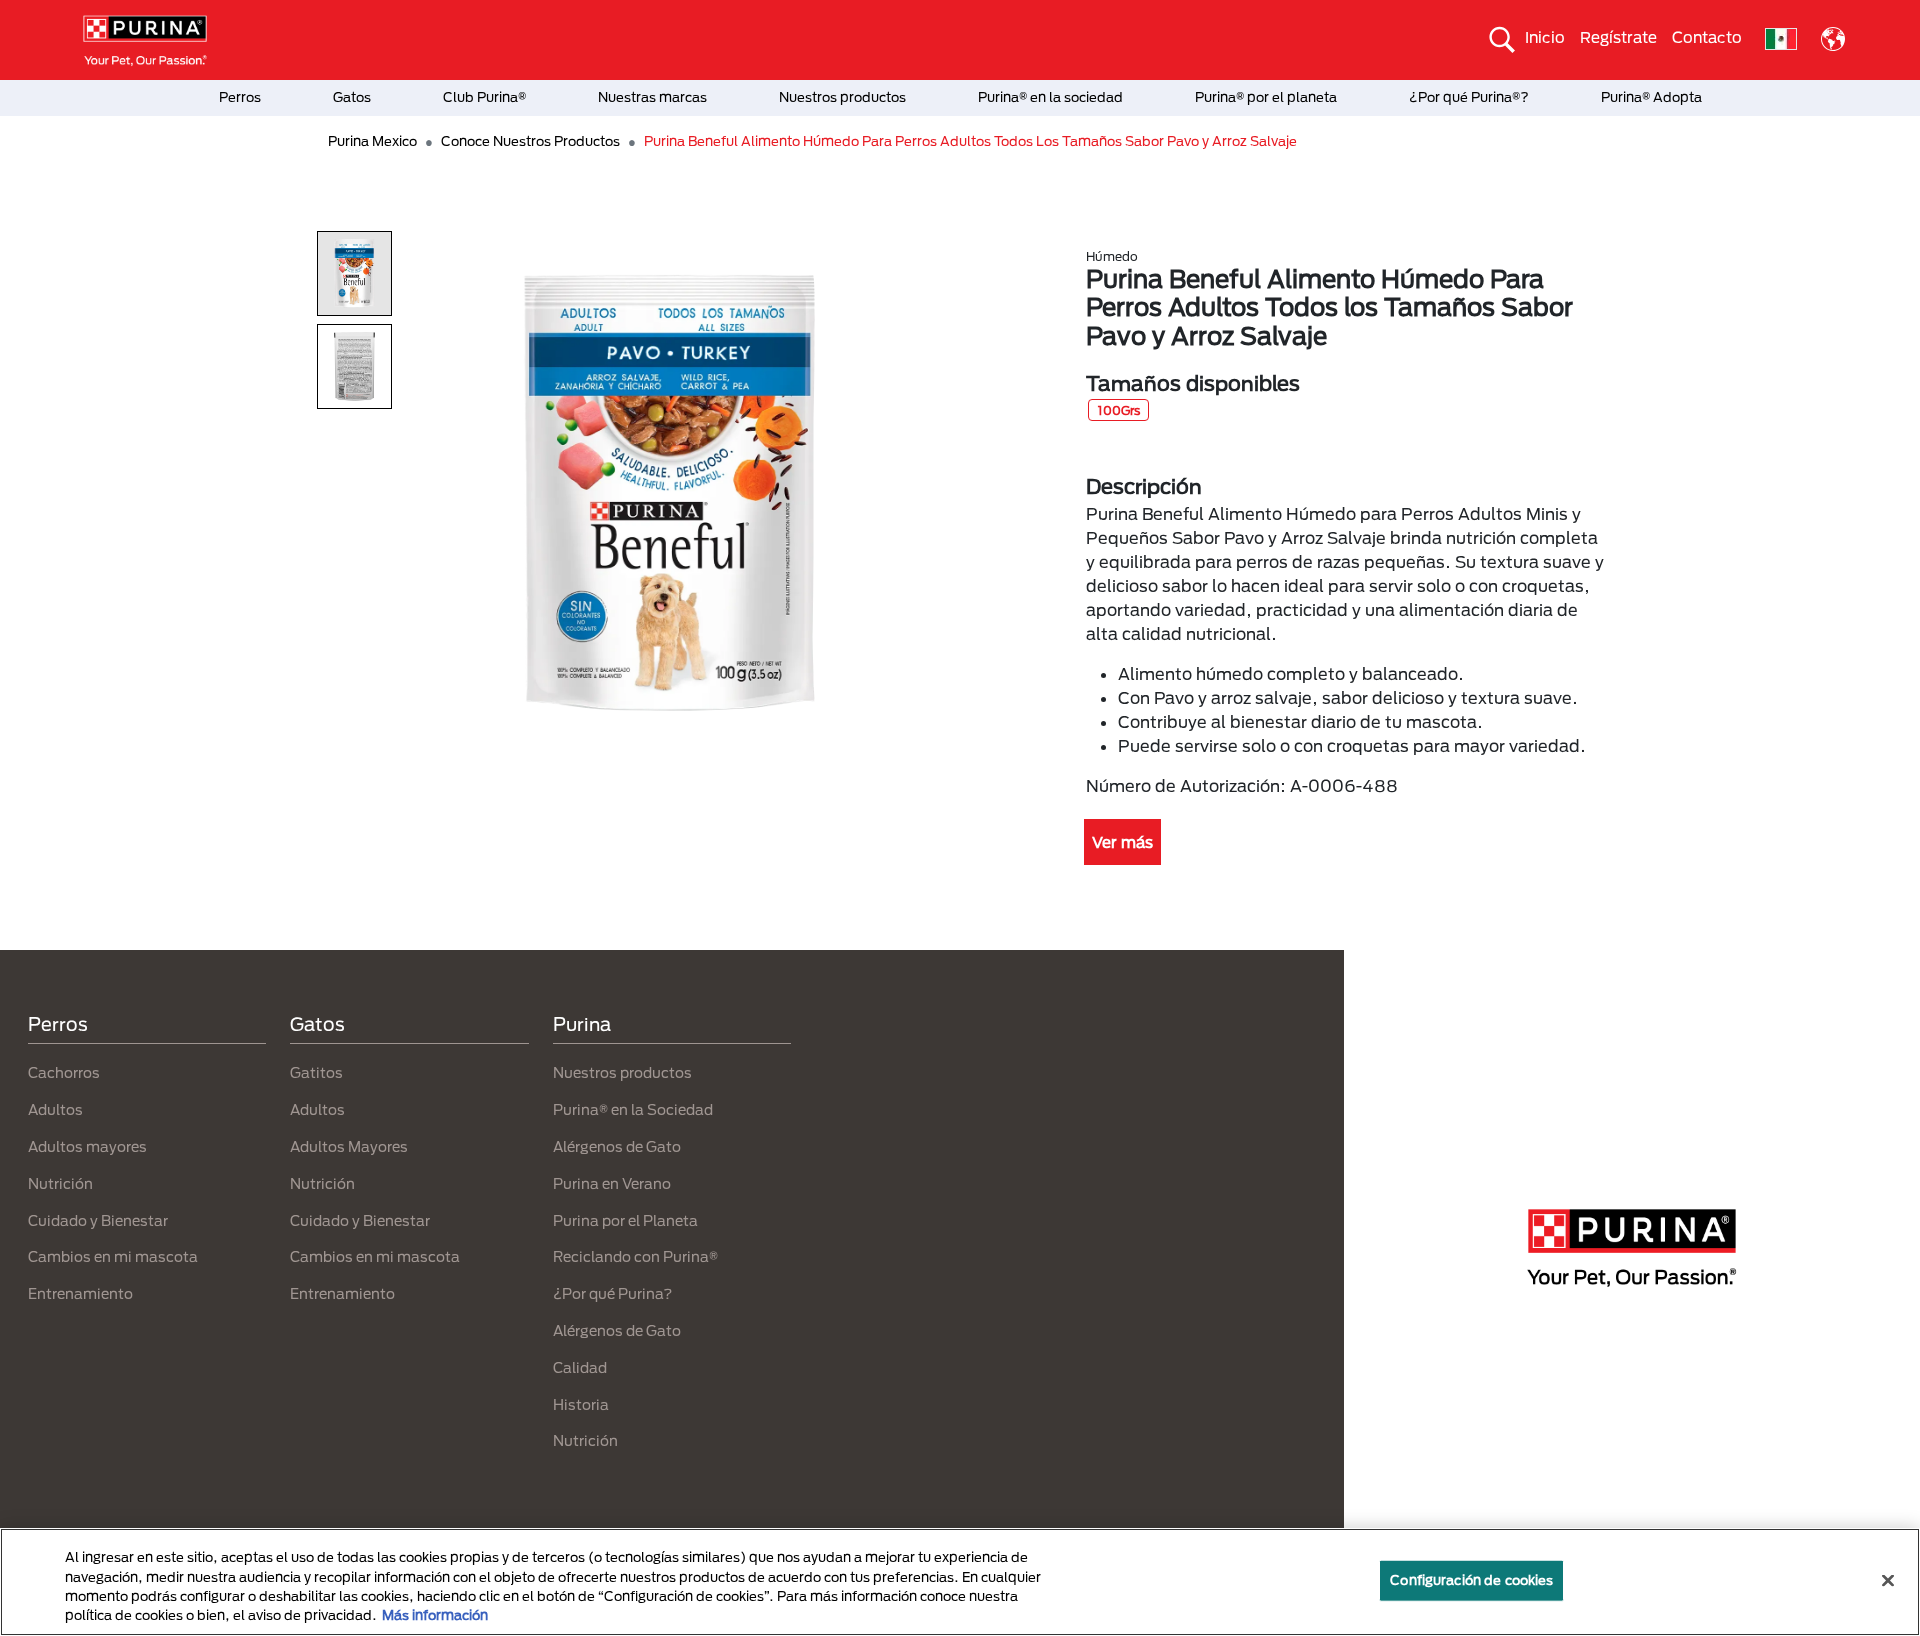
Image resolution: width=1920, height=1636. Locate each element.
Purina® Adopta (1651, 97)
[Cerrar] (1888, 1580)
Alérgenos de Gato (617, 1146)
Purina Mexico (372, 141)
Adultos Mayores (349, 1146)
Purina (582, 1024)
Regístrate (1618, 37)
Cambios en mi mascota (113, 1256)
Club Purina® (484, 97)
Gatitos (316, 1072)
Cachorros (64, 1072)
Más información (435, 1615)
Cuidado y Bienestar (98, 1220)
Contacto (1707, 37)
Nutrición (60, 1183)
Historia (581, 1404)
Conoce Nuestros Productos (530, 141)
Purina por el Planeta (625, 1220)
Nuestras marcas (652, 97)
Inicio (1545, 37)
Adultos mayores (87, 1146)
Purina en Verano (612, 1183)
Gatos (352, 97)
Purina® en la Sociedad (633, 1109)
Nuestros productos (842, 97)
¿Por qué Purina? (612, 1293)
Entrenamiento (80, 1293)
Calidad (580, 1367)
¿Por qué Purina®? (1469, 97)
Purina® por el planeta (1266, 97)
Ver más (1122, 842)
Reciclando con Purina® (635, 1256)
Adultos (55, 1109)
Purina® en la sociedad (1050, 97)
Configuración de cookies (1471, 1580)
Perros (240, 97)
